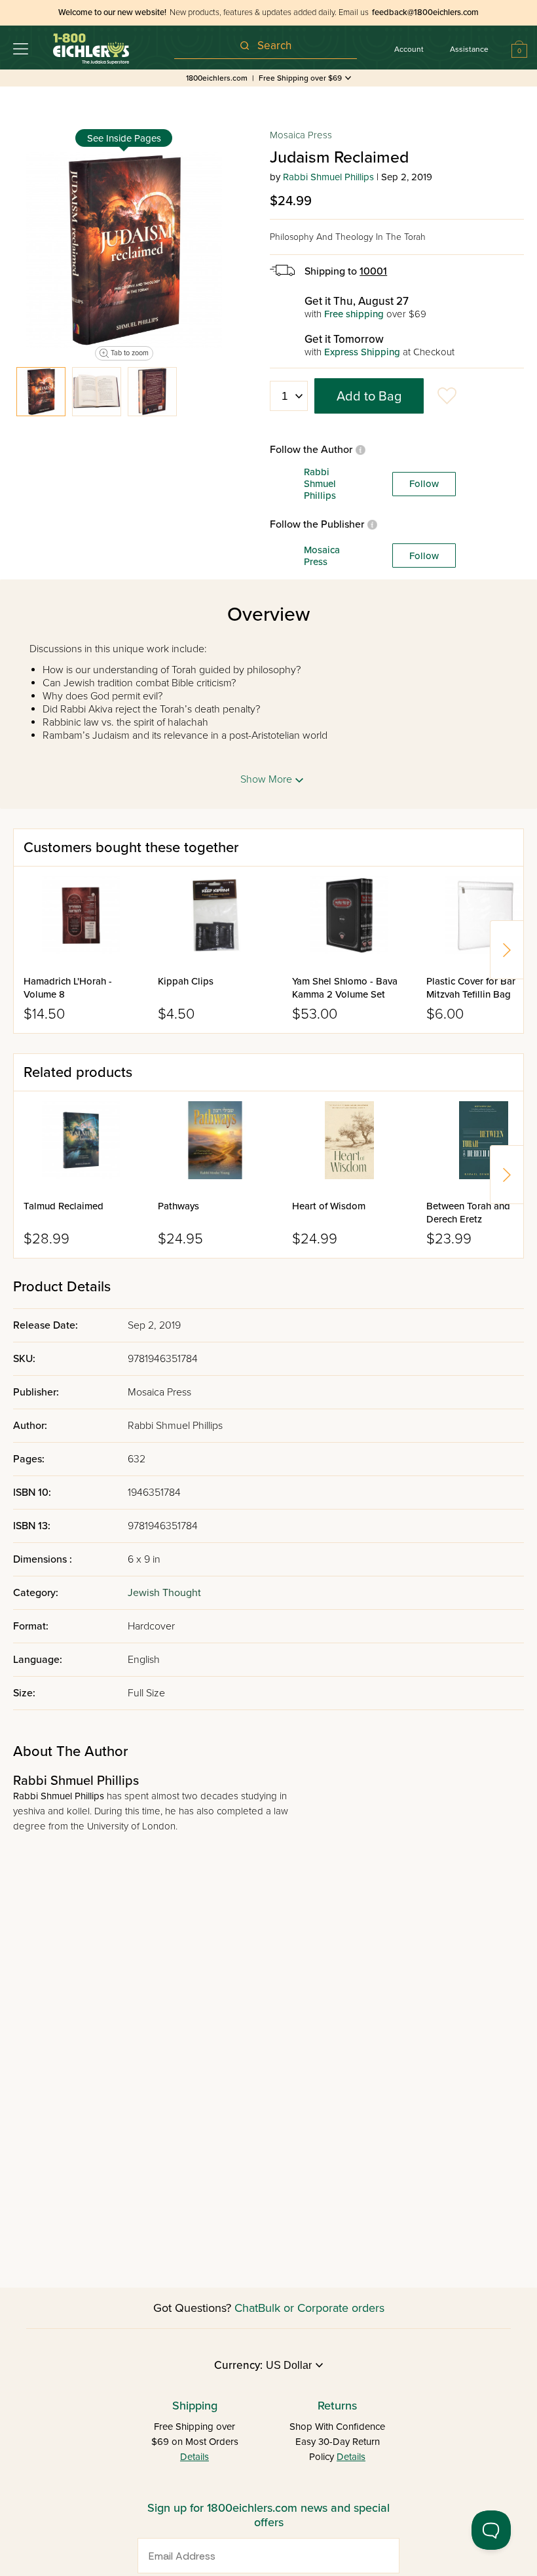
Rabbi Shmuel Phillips (328, 177)
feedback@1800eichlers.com (425, 12)
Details (194, 2457)
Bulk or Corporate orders (321, 2308)
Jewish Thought (164, 1593)
